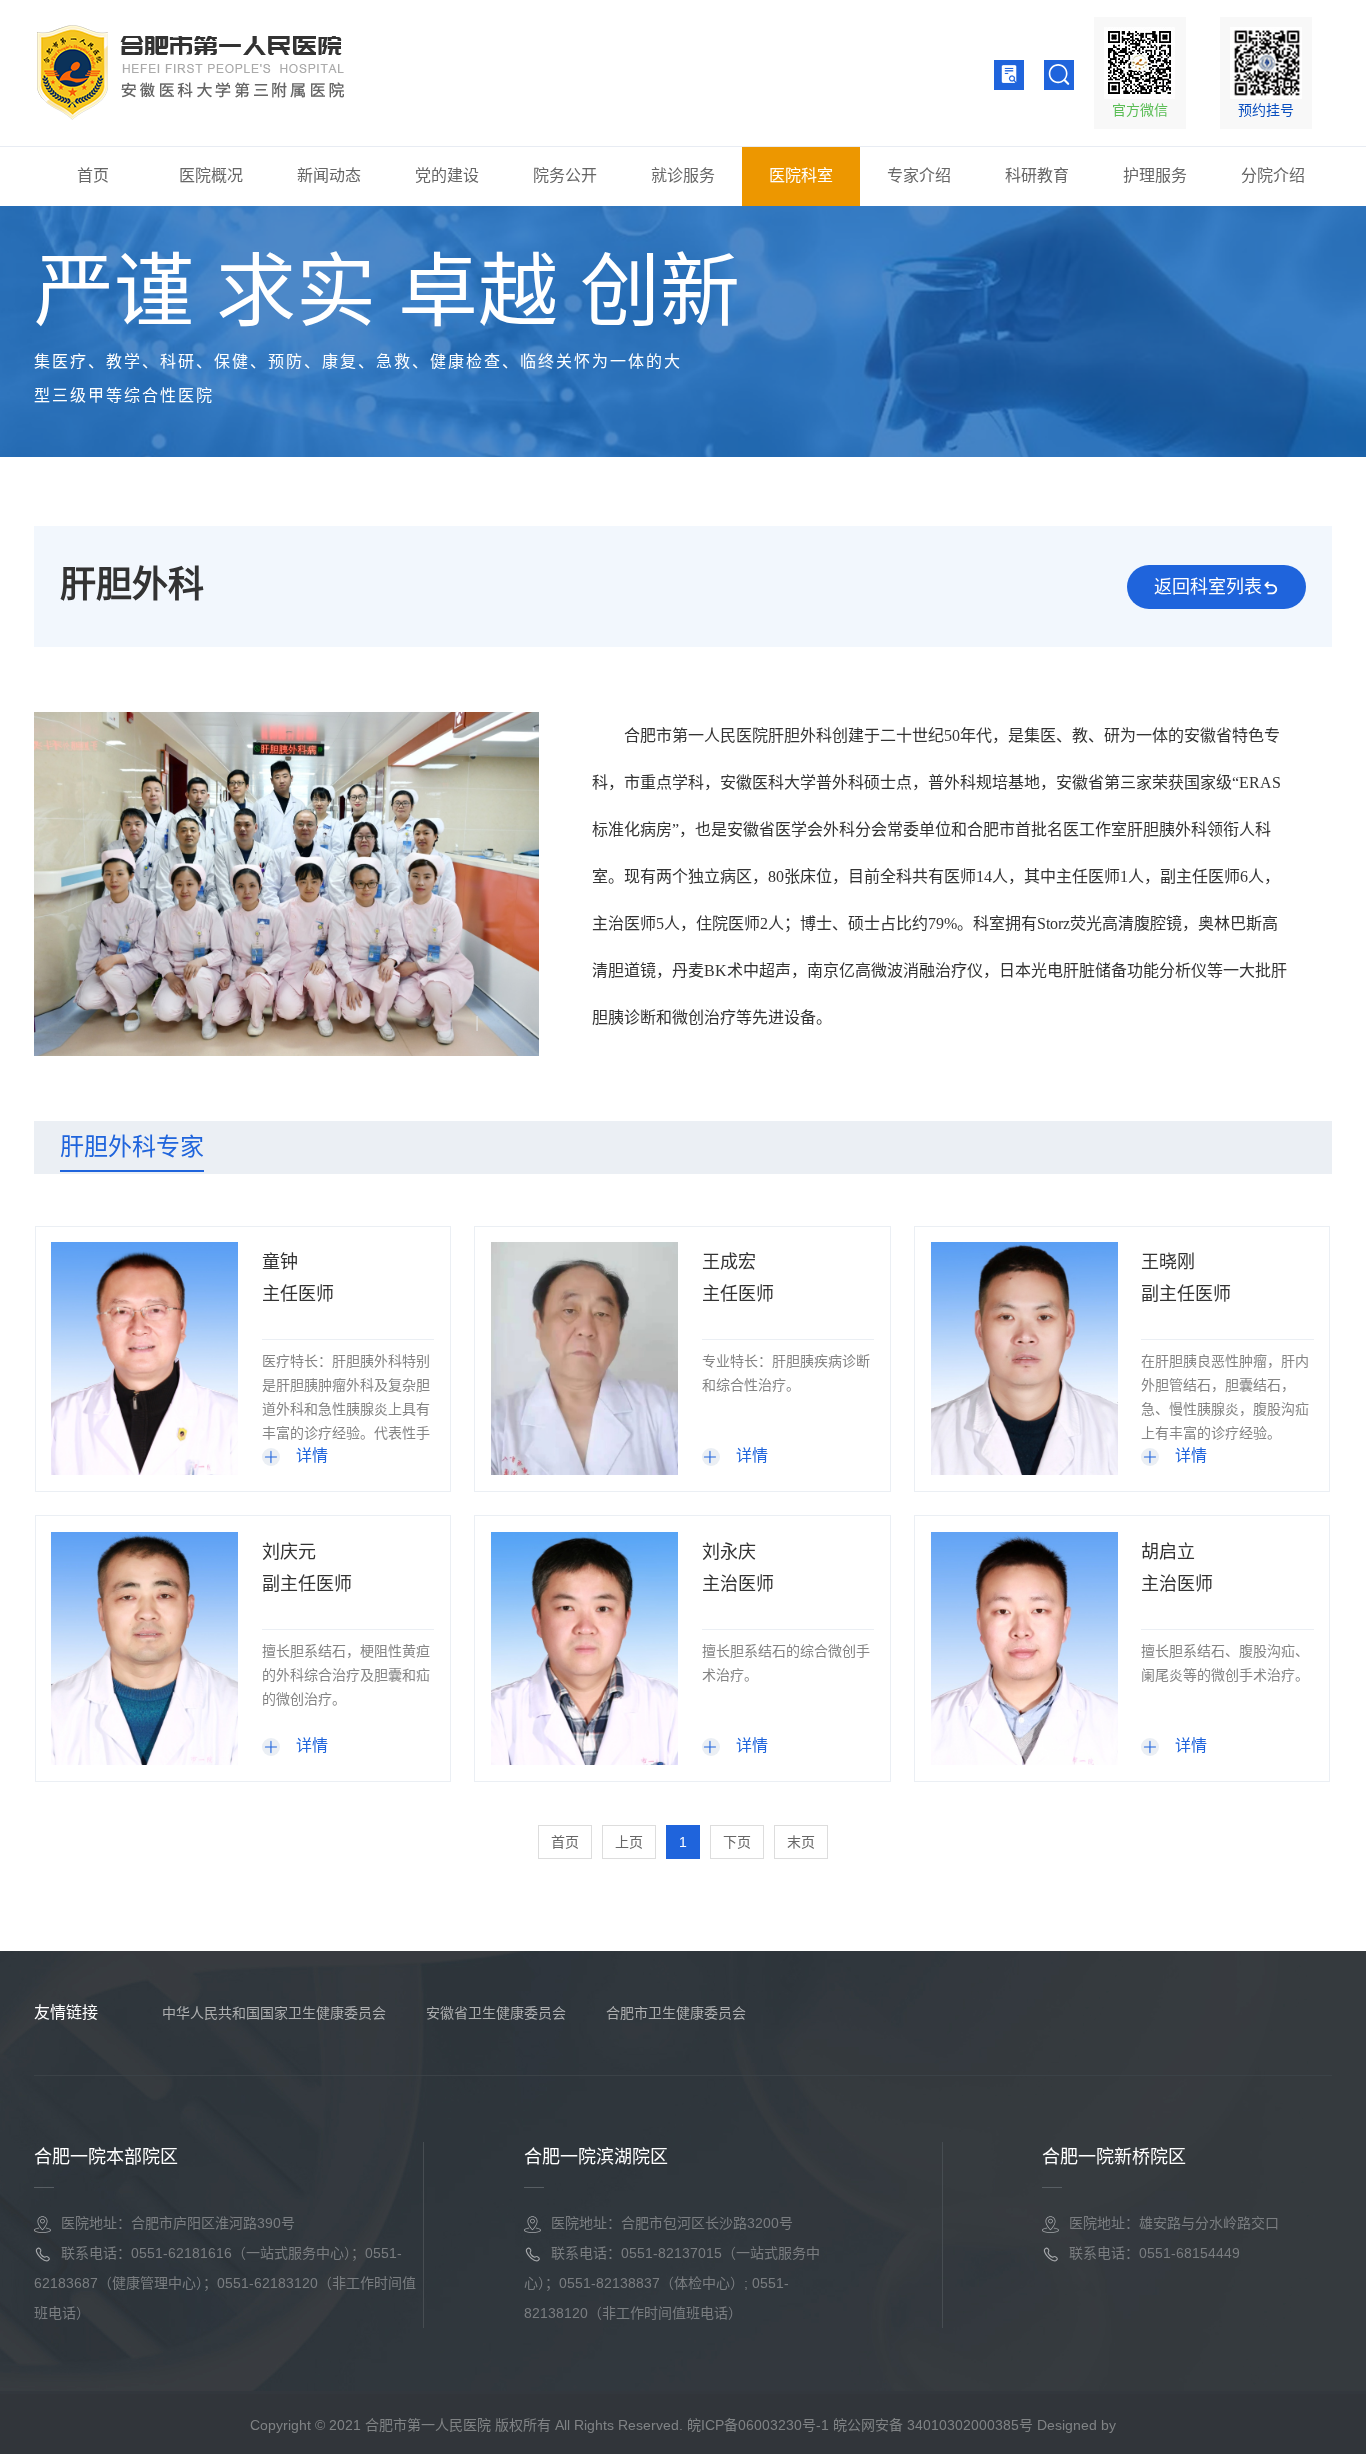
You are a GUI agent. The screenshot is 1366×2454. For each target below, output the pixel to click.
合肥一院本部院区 (106, 2157)
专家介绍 (919, 175)
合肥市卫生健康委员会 (676, 2013)
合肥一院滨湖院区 (596, 2157)
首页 (93, 175)
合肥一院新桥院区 (1114, 2157)
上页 (629, 1842)
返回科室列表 (1208, 587)
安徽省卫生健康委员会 (496, 2013)
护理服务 (1155, 175)
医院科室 (801, 175)
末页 (801, 1842)
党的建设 (447, 175)
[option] (286, 883)
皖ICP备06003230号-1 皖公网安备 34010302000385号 (860, 2425)
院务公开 (565, 175)
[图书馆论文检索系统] (1009, 74)
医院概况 (211, 175)
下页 (737, 1842)
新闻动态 (329, 175)
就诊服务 (683, 175)
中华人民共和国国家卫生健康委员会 (274, 2013)
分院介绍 (1273, 175)
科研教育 (1037, 175)
